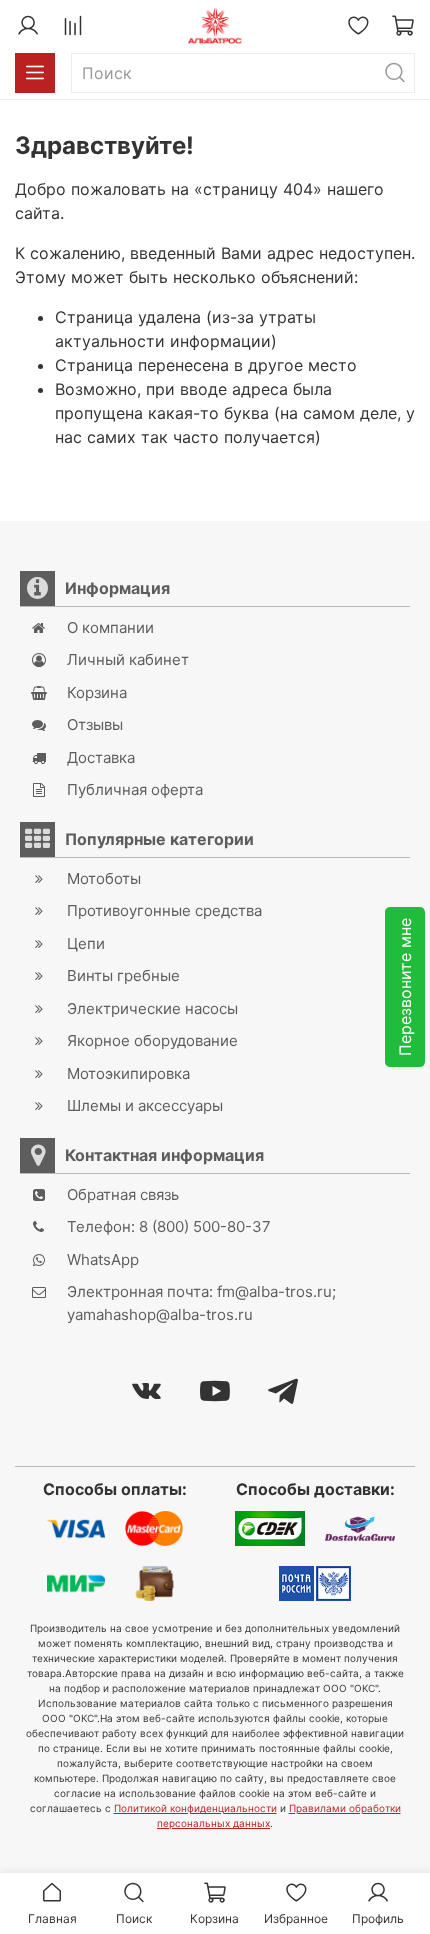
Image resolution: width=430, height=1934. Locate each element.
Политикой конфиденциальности (195, 1808)
